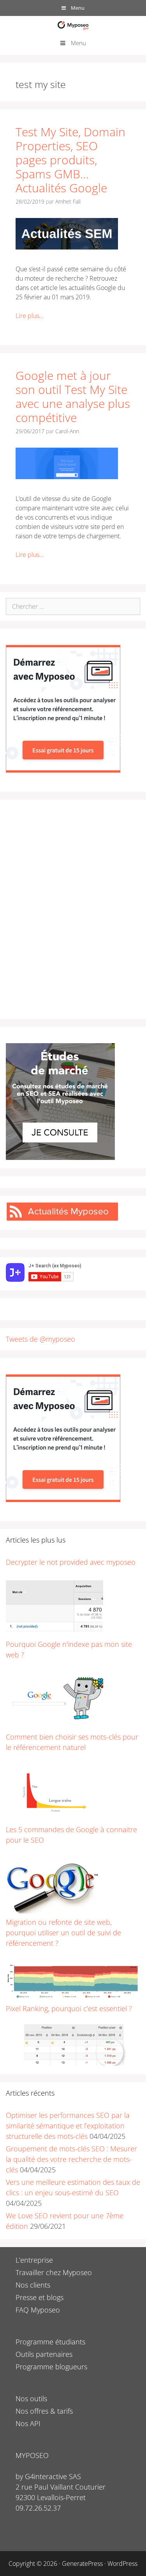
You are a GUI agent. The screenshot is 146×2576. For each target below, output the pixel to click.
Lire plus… (30, 316)
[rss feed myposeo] (62, 1219)
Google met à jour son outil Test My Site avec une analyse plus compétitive (73, 396)
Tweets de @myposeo (40, 1339)
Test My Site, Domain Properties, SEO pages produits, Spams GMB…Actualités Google (70, 160)
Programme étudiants (50, 2342)
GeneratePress (82, 2564)
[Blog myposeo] (73, 25)
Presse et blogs (40, 2297)
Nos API (28, 2423)
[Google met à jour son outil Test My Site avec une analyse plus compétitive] (67, 477)
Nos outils (31, 2399)
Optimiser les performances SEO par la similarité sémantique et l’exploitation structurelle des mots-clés (68, 2126)
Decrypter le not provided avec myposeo (71, 1562)
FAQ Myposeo (38, 2310)
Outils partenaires (44, 2354)
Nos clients (33, 2285)
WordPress (122, 2564)
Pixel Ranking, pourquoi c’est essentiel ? (69, 2008)
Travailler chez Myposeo (54, 2272)
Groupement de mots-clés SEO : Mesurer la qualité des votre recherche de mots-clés (71, 2159)
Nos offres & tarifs (44, 2411)
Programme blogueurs (51, 2367)
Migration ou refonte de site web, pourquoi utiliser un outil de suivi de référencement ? (63, 1933)
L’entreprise (34, 2260)
